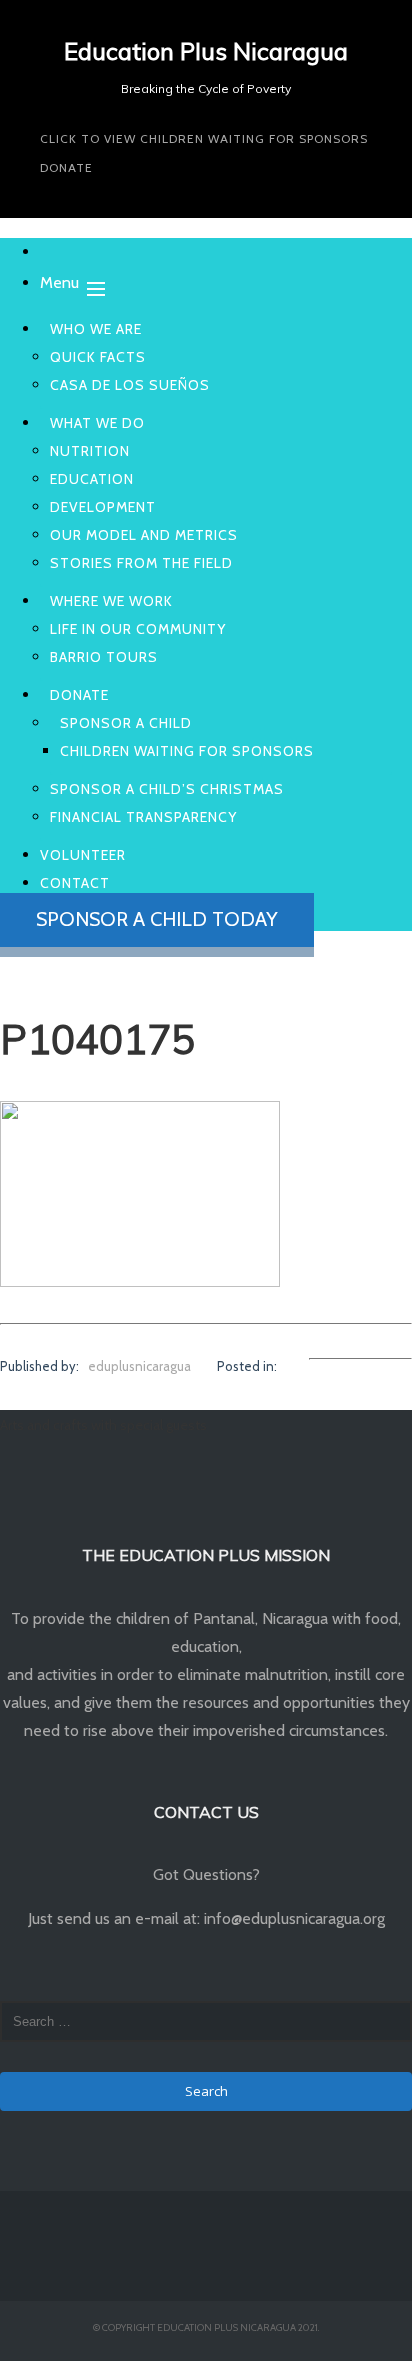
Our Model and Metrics (144, 535)
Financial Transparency (143, 817)
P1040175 (97, 1039)
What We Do (97, 423)
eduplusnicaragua (139, 1366)
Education (92, 479)
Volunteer (83, 855)
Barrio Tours (104, 657)
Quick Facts (98, 357)
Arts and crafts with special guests (103, 1425)
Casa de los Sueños (130, 385)
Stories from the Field (141, 563)
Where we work (111, 601)
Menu (59, 282)
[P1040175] (140, 1280)
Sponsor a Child (126, 723)
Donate (66, 167)
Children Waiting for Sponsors (187, 751)
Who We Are (96, 329)
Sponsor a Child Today (157, 919)
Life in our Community (138, 629)
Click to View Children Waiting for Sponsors (204, 138)
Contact (75, 883)
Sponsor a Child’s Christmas (167, 789)
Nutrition (90, 451)
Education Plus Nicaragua (206, 51)
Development (103, 507)
